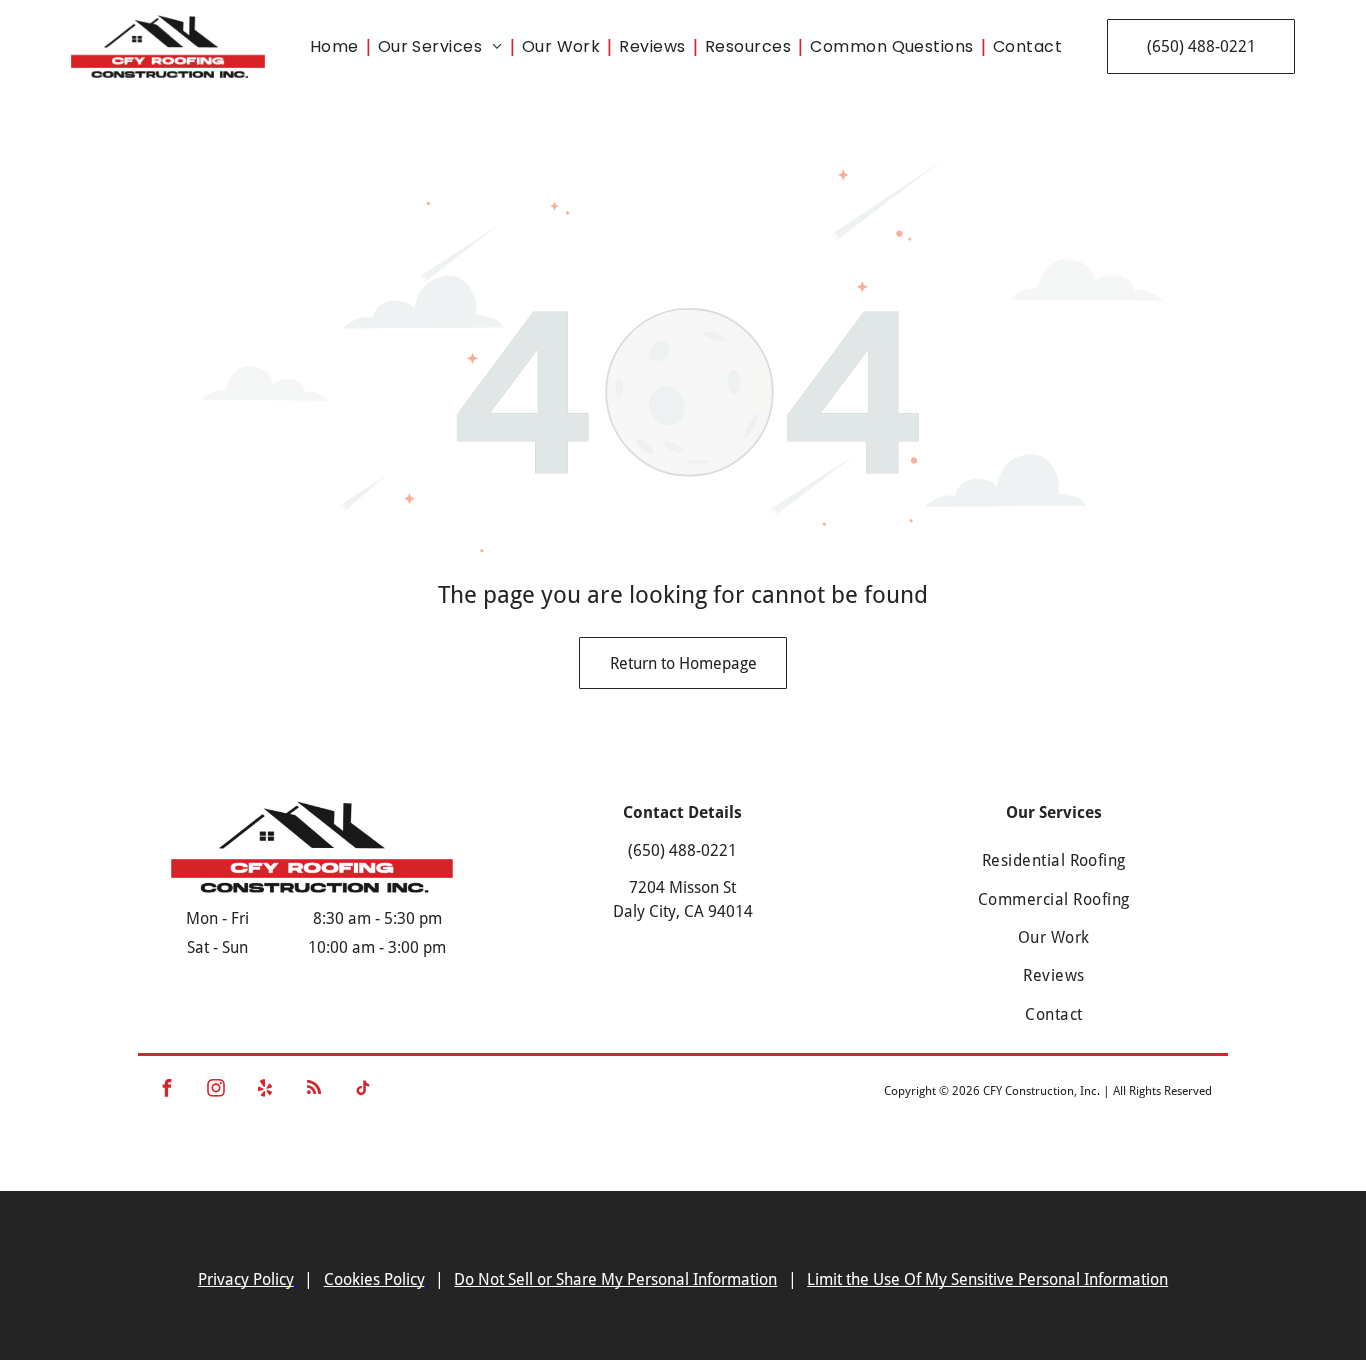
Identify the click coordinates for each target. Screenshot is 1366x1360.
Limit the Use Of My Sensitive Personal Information (987, 1279)
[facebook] (167, 1091)
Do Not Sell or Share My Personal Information (615, 1279)
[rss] (314, 1091)
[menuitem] (339, 46)
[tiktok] (363, 1091)
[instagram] (216, 1091)
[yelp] (265, 1091)
